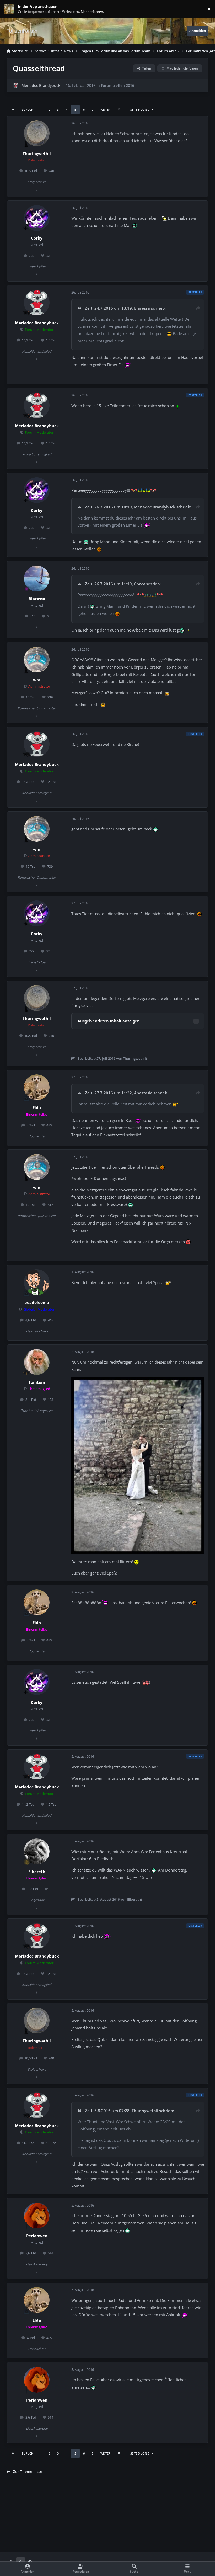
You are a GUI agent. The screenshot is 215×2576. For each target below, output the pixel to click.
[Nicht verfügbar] (138, 1381)
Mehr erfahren (13, 9)
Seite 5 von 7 (140, 110)
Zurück (27, 110)
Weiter (105, 110)
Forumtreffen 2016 (118, 85)
